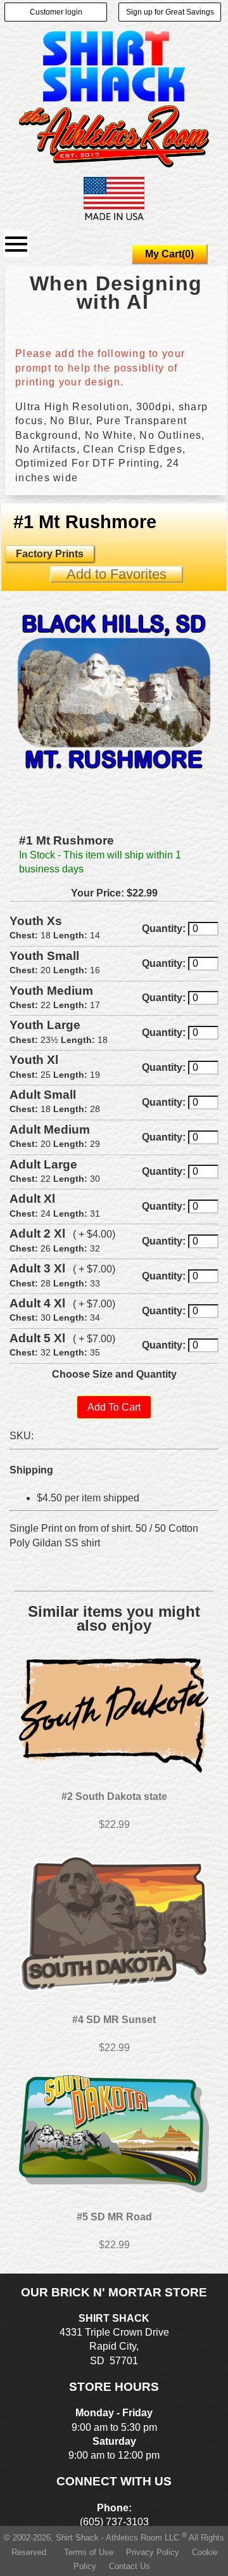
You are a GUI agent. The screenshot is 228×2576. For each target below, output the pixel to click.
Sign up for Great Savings (170, 12)
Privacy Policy (153, 2552)
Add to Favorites (117, 574)
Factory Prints (50, 554)
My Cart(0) (169, 254)
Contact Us (130, 2566)
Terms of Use (89, 2552)
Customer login (56, 12)
